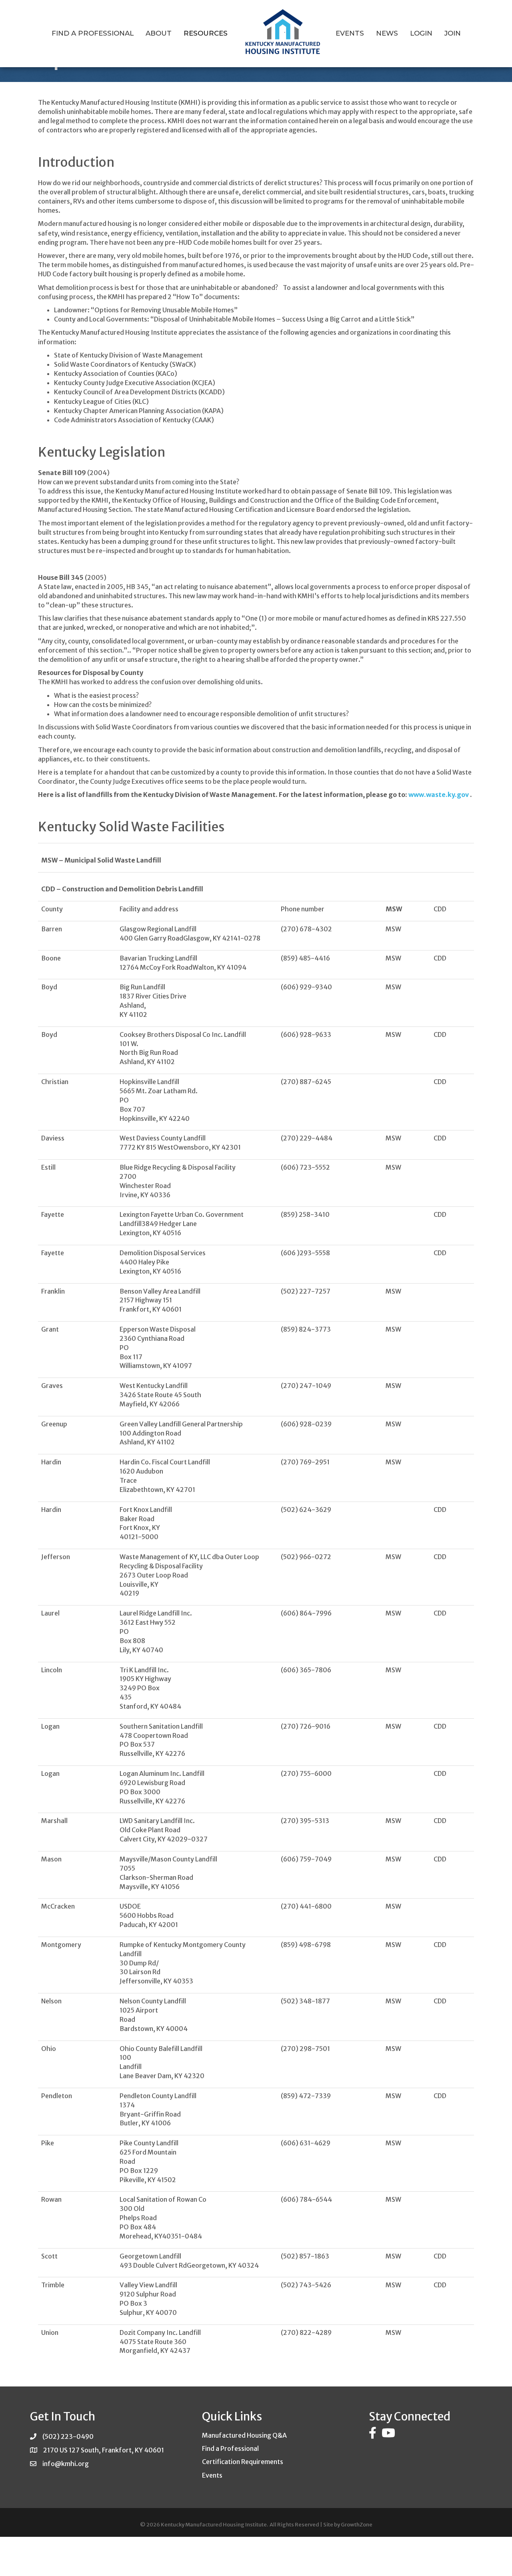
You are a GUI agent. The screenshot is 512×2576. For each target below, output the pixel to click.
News (387, 33)
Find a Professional (93, 33)
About (159, 33)
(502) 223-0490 (68, 2436)
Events (350, 33)
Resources (206, 33)
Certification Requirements (243, 2462)
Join (453, 33)
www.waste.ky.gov (439, 795)
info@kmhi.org (66, 2464)
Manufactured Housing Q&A (244, 2435)
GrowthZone (357, 2525)
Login (421, 33)
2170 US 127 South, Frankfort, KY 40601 (104, 2450)
